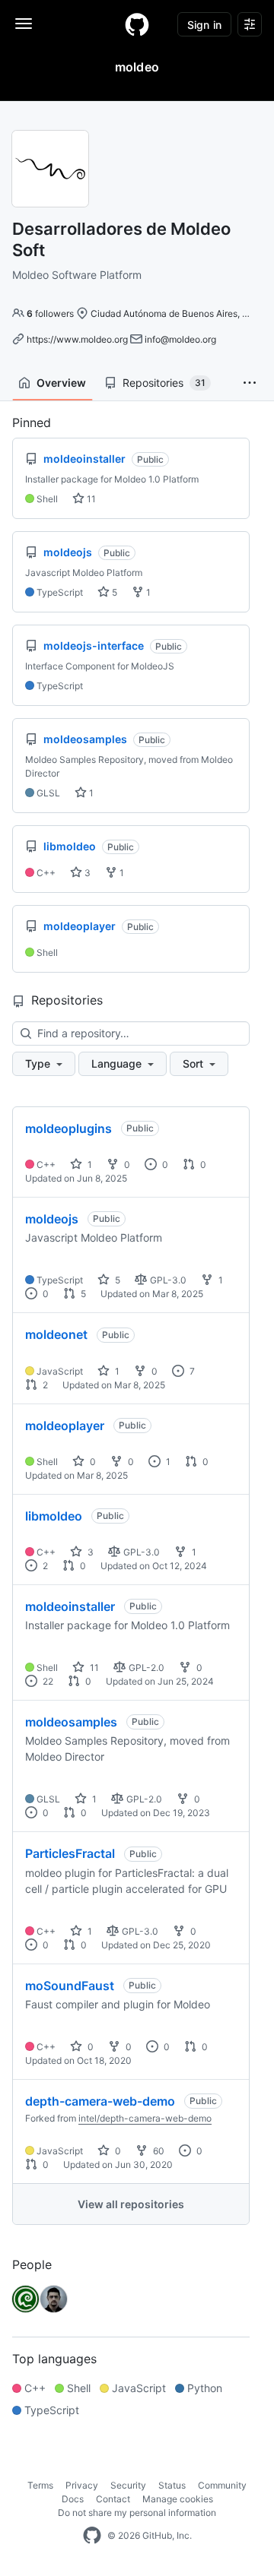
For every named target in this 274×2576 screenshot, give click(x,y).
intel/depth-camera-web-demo (145, 2118)
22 (47, 1681)
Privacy (82, 2485)
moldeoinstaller (70, 1606)
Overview (61, 383)
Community (222, 2485)
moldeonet (56, 1334)
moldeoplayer (65, 1426)
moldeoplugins (68, 1128)
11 (90, 499)
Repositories (164, 383)
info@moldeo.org (180, 339)
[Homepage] (137, 24)
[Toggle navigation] (24, 24)
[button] (250, 383)
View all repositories (131, 2204)
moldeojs (52, 1219)
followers (50, 313)
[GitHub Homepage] (92, 2536)
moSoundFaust (70, 1986)
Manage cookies (178, 2499)
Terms (40, 2485)
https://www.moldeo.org (77, 339)
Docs (73, 2499)
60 (158, 2151)
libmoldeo (54, 1516)
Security (128, 2485)
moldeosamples (71, 1722)
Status (172, 2485)
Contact (113, 2499)
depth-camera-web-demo (100, 2101)
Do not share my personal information (137, 2513)
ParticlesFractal (70, 1853)
